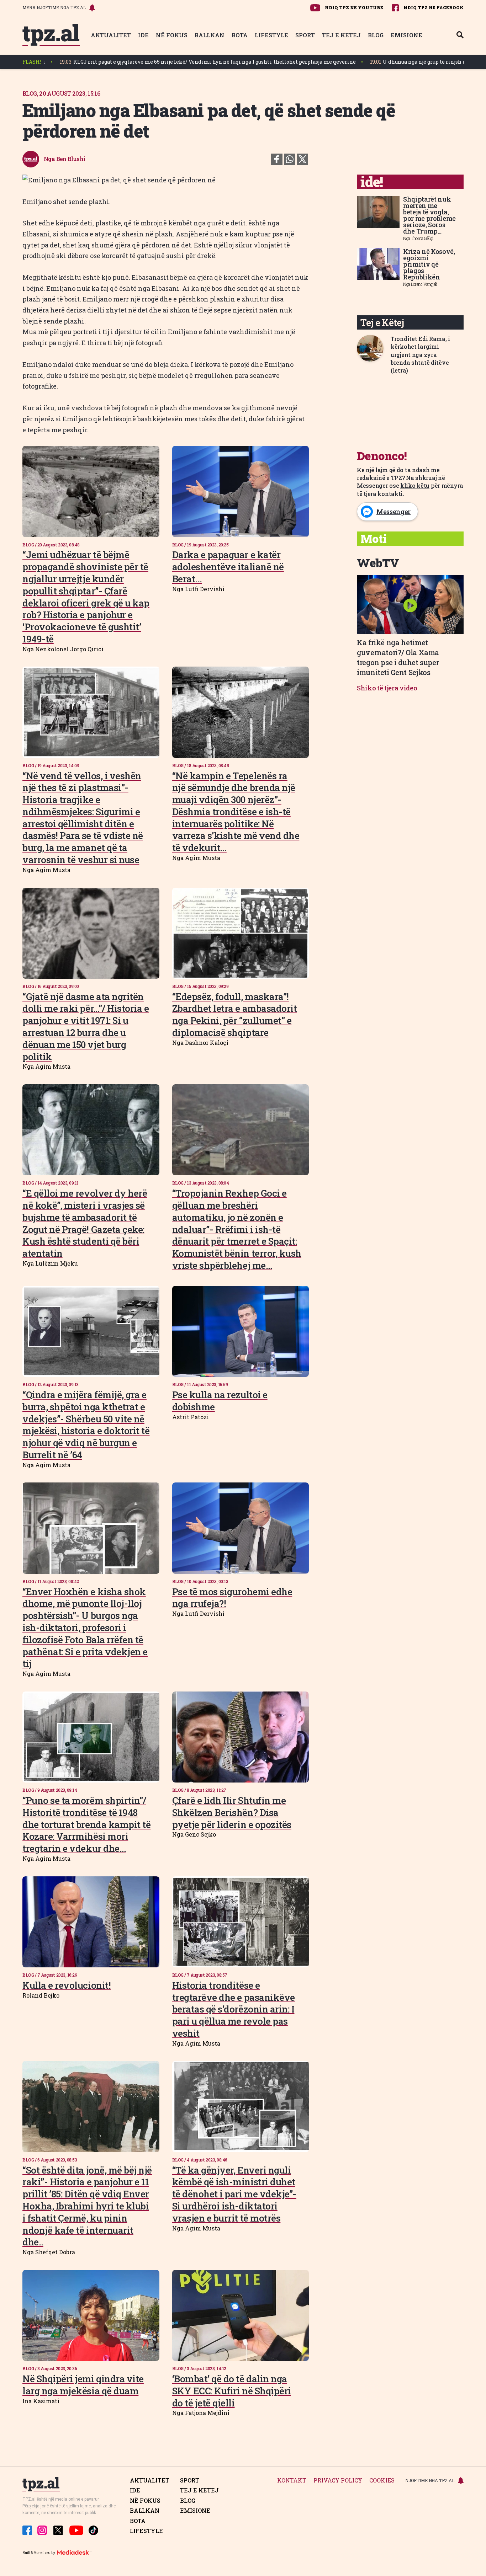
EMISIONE (406, 35)
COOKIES (382, 2481)
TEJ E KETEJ (341, 35)
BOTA (240, 35)
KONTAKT (292, 2481)
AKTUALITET (111, 35)
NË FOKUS (172, 35)
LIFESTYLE (271, 35)
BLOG (376, 35)
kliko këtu (415, 485)
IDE (143, 35)
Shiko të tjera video (387, 688)
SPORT (305, 35)
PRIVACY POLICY (338, 2481)
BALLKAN (210, 35)
